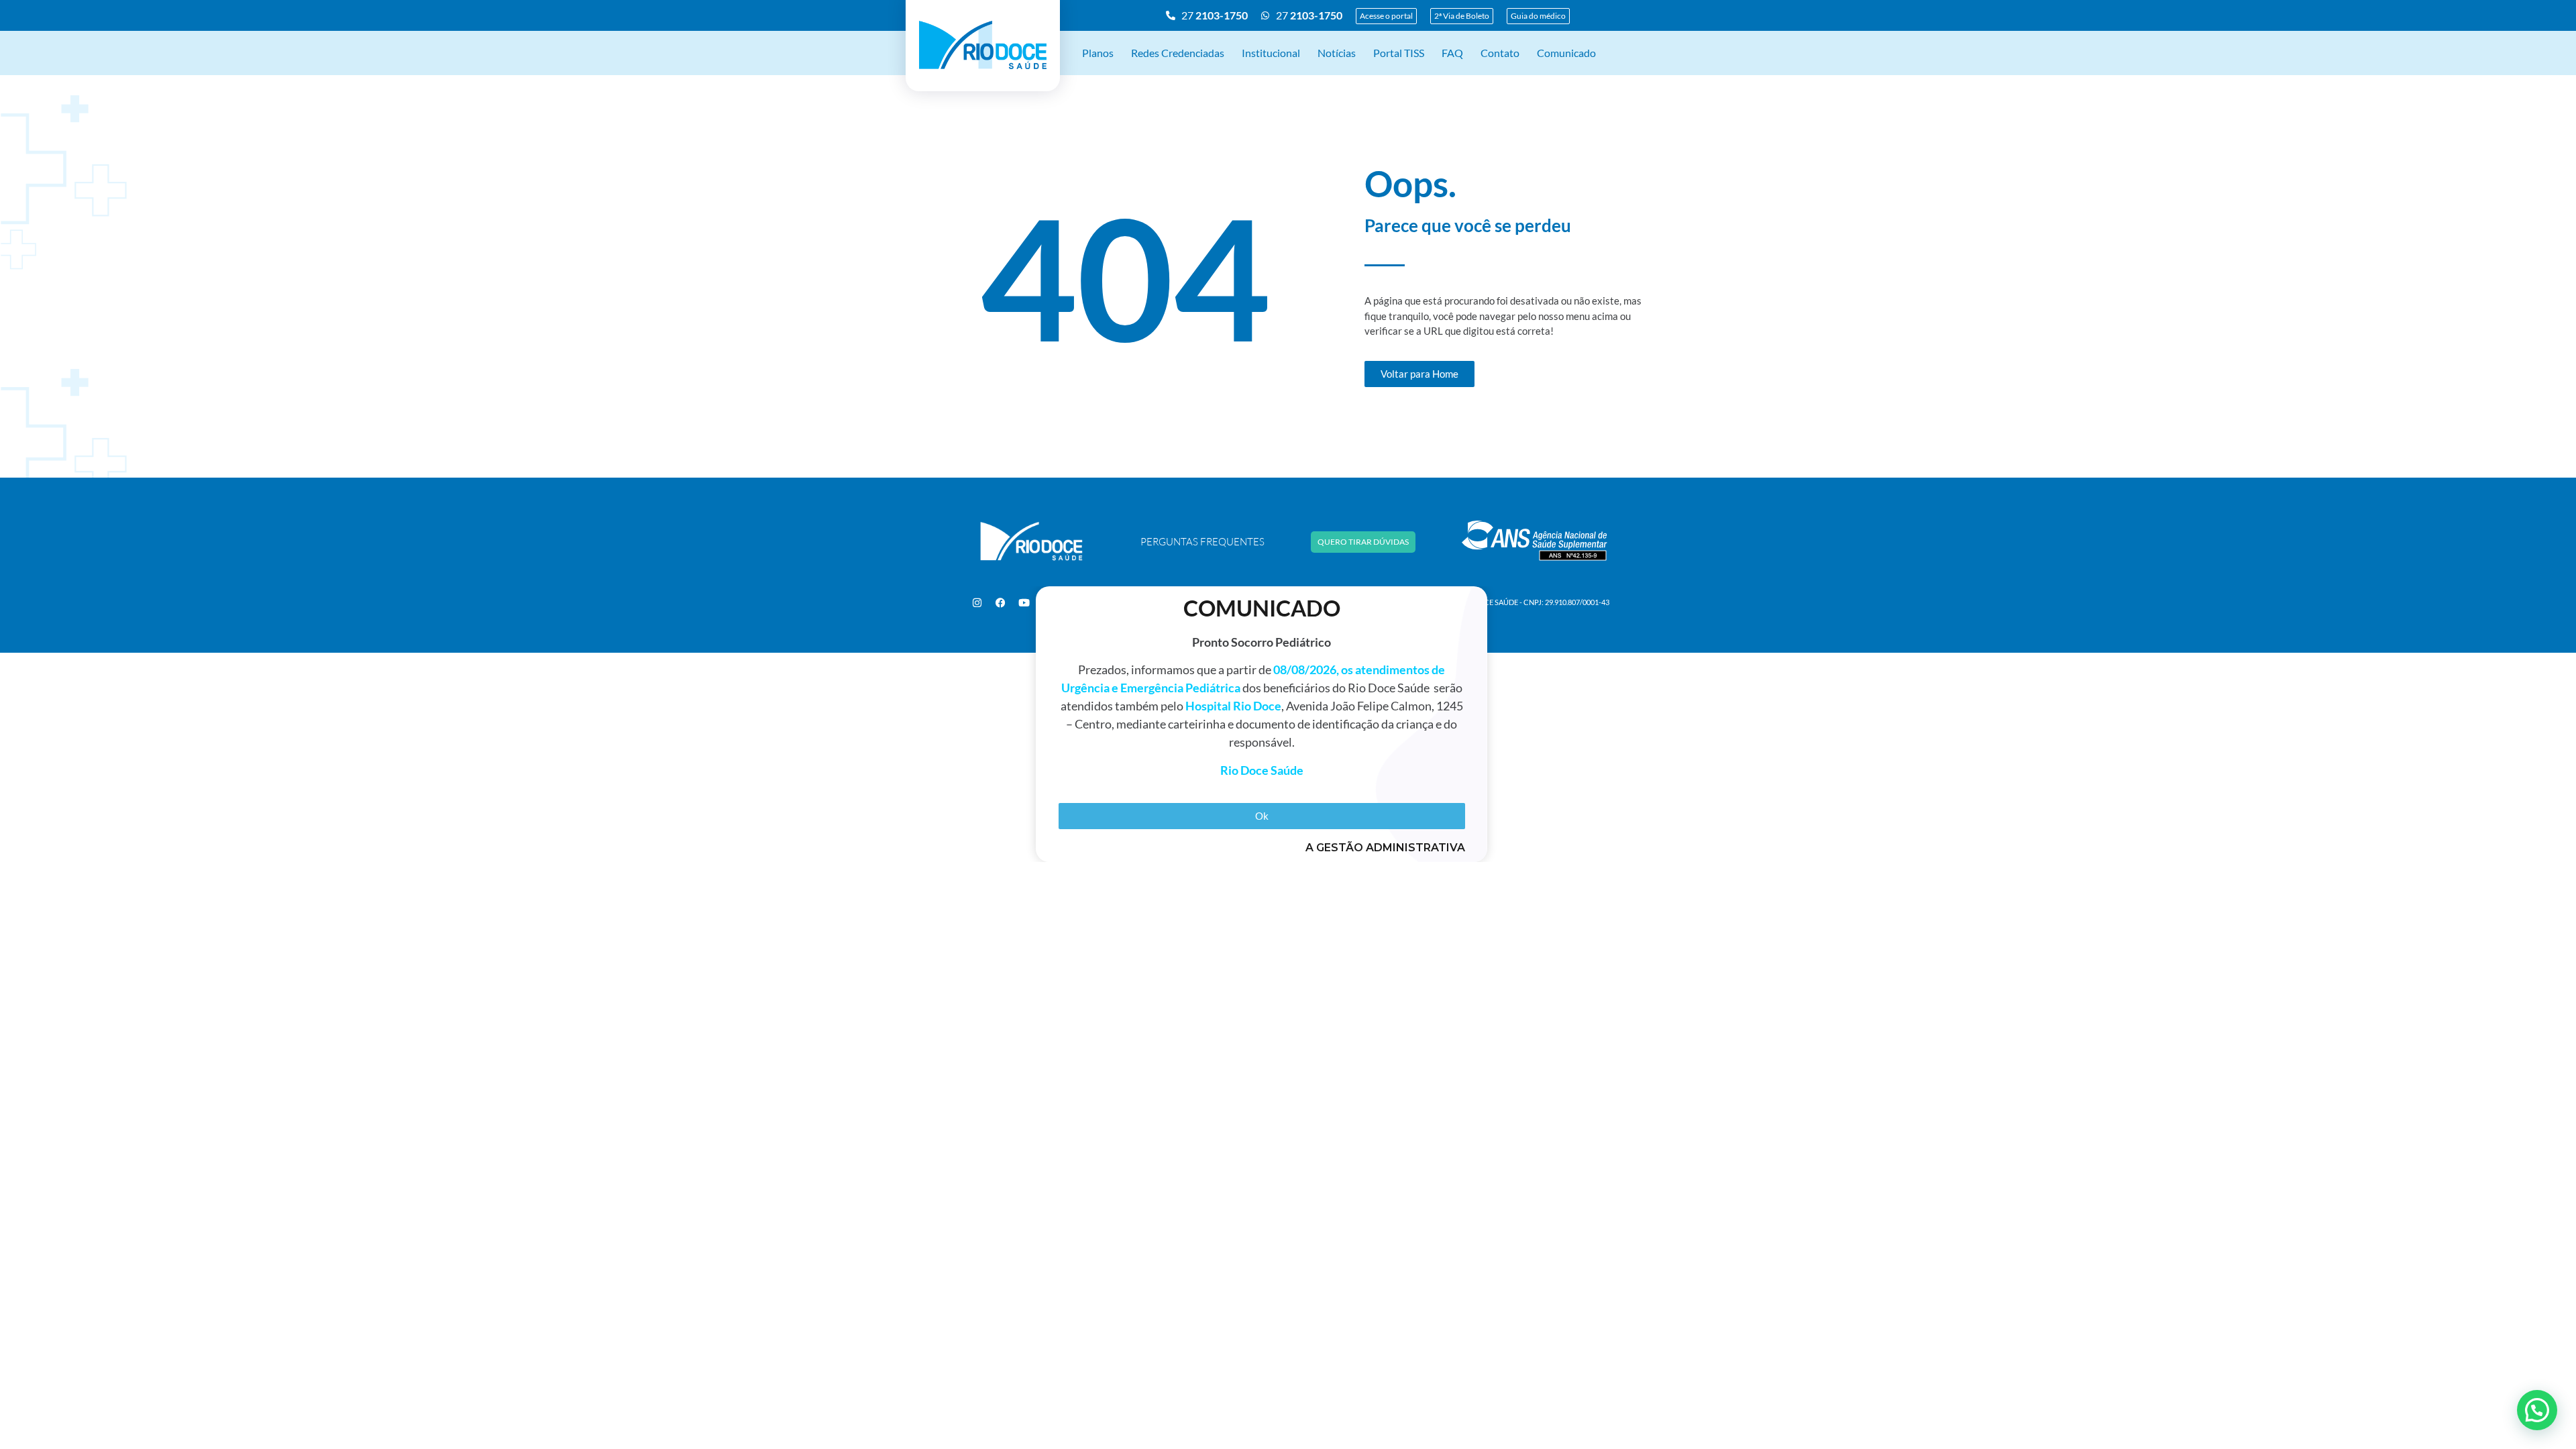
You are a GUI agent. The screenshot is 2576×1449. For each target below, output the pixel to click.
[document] (1288, 724)
